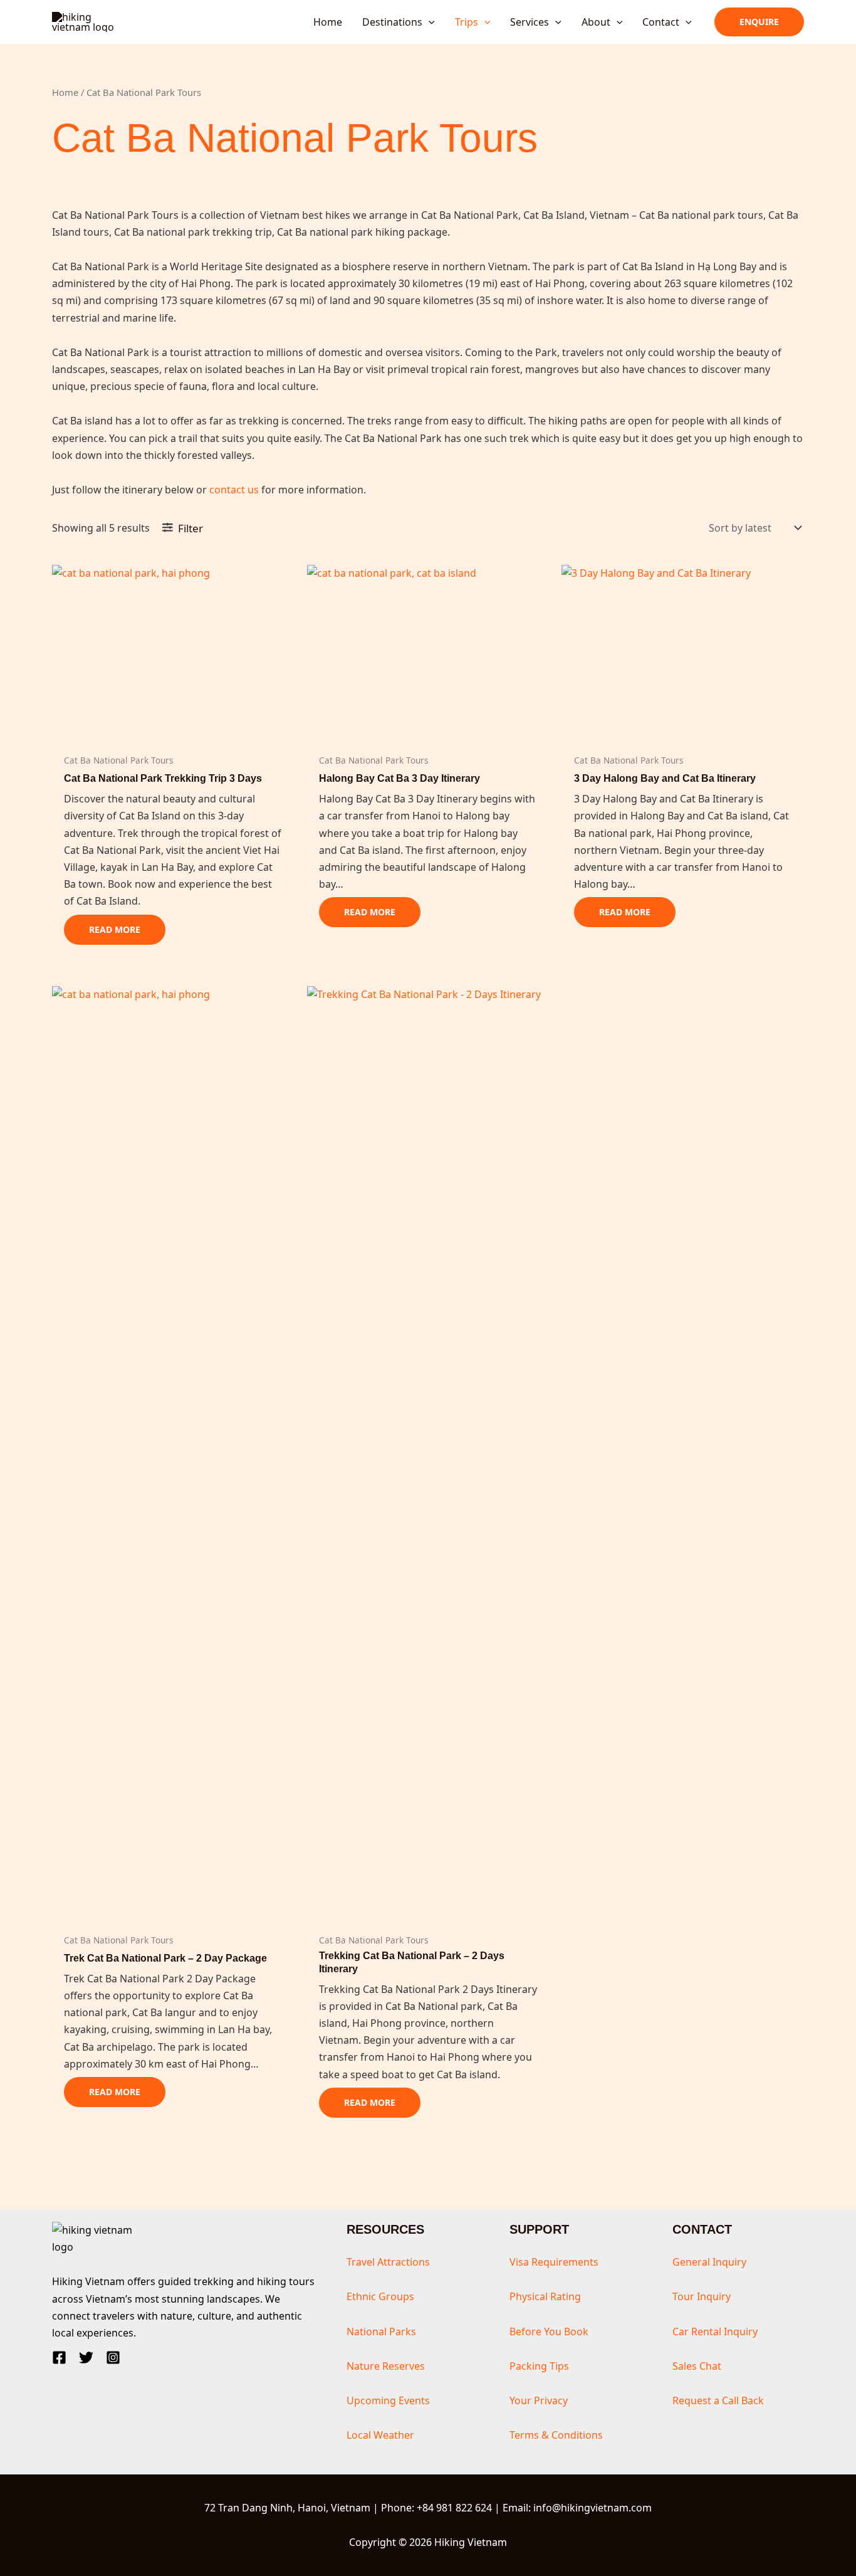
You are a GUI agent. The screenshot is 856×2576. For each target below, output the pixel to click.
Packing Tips (539, 2366)
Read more (115, 929)
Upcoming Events (388, 2400)
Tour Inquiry (702, 2296)
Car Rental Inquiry (715, 2332)
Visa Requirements (554, 2262)
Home (65, 92)
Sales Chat (697, 2366)
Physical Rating (545, 2296)
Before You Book (549, 2332)
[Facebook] (59, 2358)
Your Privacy (539, 2400)
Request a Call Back (718, 2400)
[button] (429, 22)
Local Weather (380, 2435)
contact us (234, 490)
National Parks (381, 2332)
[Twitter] (86, 2358)
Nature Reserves (386, 2366)
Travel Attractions (388, 2262)
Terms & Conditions (556, 2435)
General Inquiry (709, 2262)
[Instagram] (113, 2358)
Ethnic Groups (380, 2296)
